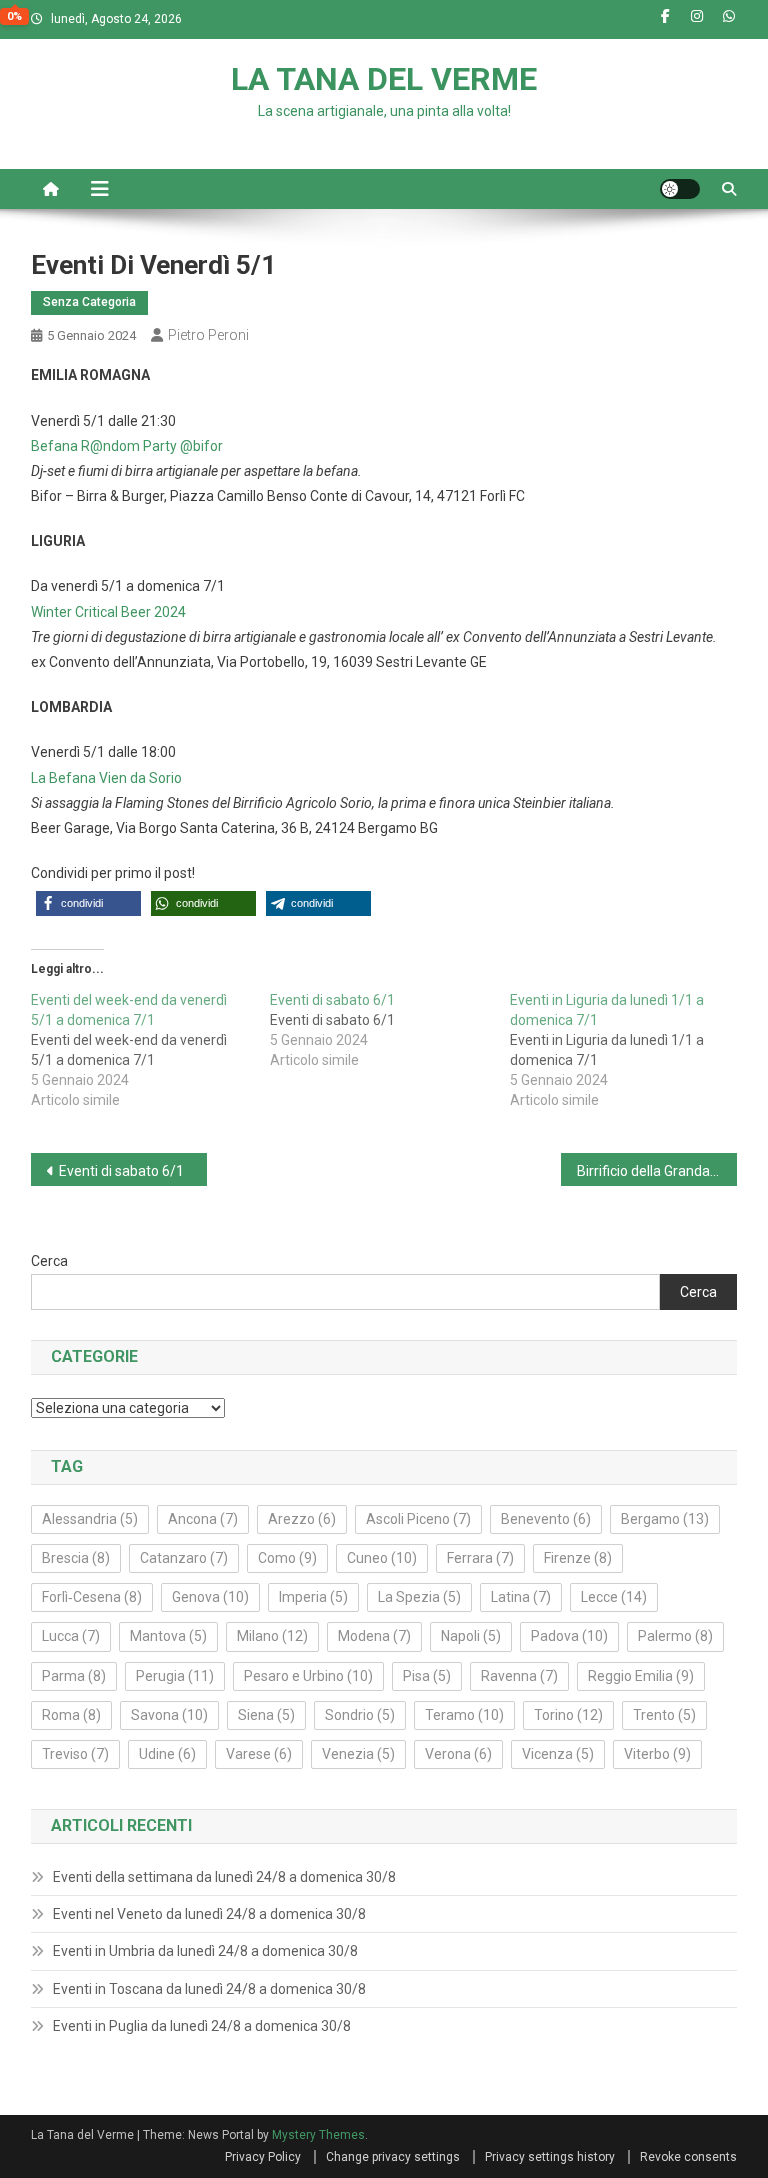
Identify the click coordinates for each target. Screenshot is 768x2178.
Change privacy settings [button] (393, 2157)
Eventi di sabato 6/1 (121, 1171)
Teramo (464, 1715)
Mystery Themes (318, 2135)
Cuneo (382, 1558)
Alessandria (90, 1519)
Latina (521, 1597)
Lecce (614, 1597)
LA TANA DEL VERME (384, 79)
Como (287, 1558)
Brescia (76, 1558)
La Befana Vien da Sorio (106, 778)
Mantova (168, 1636)
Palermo (675, 1636)
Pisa (427, 1676)
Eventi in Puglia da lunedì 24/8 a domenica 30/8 (202, 2026)
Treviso (75, 1754)
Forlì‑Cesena (92, 1597)
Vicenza (558, 1754)
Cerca (49, 1261)
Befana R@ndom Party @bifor (127, 446)
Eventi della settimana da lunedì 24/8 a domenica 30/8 (224, 1877)
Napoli (471, 1636)
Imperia (313, 1597)
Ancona (203, 1519)
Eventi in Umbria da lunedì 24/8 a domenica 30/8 (205, 1951)
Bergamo (665, 1519)
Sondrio (360, 1715)
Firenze (578, 1558)
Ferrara (480, 1558)
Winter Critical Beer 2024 (108, 612)
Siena (266, 1715)
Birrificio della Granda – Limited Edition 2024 (657, 1171)
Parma (74, 1676)
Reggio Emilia (641, 1676)
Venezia (358, 1754)
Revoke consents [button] (688, 2157)
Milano (272, 1636)
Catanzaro (184, 1558)
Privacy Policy (263, 2157)
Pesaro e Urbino (308, 1676)
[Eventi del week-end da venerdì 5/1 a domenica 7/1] (151, 1050)
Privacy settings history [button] (550, 2157)
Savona (169, 1715)
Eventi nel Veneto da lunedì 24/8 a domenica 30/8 (209, 1914)
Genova (210, 1597)
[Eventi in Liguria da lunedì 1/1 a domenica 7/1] (630, 1050)
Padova (569, 1636)
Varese (259, 1754)
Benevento (546, 1519)
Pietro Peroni (208, 335)
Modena (374, 1636)
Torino (568, 1715)
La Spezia (419, 1597)
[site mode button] (680, 189)
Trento (664, 1715)
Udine (167, 1754)
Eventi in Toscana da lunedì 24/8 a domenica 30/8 (209, 1989)
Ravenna (519, 1676)
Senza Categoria (89, 302)
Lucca (71, 1636)
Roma (71, 1715)
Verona (458, 1754)
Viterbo (657, 1754)
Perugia (175, 1676)
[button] (88, 903)
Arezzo (302, 1519)
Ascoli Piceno (418, 1519)
